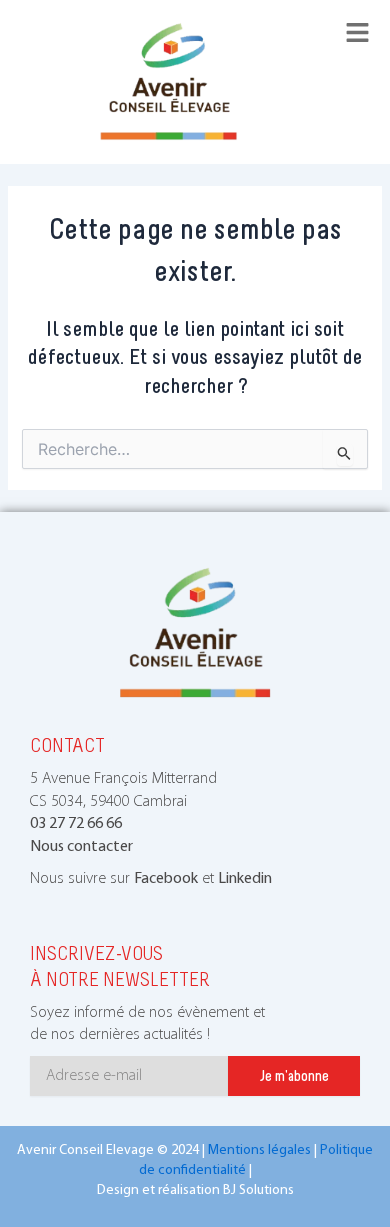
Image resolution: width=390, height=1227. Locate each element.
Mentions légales (259, 1150)
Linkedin (245, 879)
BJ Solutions (258, 1190)
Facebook (166, 879)
